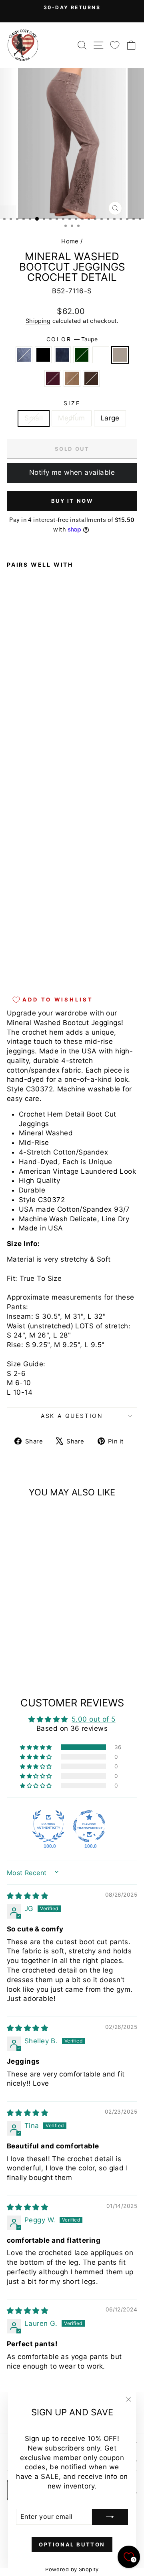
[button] (36, 1747)
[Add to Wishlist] (16, 756)
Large (110, 418)
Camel (72, 378)
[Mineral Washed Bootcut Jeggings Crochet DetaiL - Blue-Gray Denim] (48, 959)
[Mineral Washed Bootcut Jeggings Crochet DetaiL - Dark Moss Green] (39, 959)
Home (70, 241)
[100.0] (48, 1826)
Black (43, 355)
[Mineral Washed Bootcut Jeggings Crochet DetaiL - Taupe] (57, 959)
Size (72, 403)
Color (72, 339)
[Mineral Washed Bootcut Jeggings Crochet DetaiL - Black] (21, 959)
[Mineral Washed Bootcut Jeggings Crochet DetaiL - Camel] (11, 966)
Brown (91, 378)
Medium (72, 418)
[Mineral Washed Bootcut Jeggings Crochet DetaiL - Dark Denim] (30, 959)
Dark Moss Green (82, 355)
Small (34, 418)
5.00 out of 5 (94, 1719)
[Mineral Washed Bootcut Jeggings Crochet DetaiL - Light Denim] (11, 959)
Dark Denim (62, 355)
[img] (27, 1896)
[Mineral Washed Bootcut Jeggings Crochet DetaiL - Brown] (21, 966)
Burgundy (53, 378)
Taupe (120, 355)
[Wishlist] (115, 45)
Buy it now (72, 501)
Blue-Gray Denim (101, 355)
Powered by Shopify (72, 2569)
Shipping (38, 321)
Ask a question (72, 1416)
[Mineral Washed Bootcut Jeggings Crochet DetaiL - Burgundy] (67, 959)
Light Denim (24, 355)
